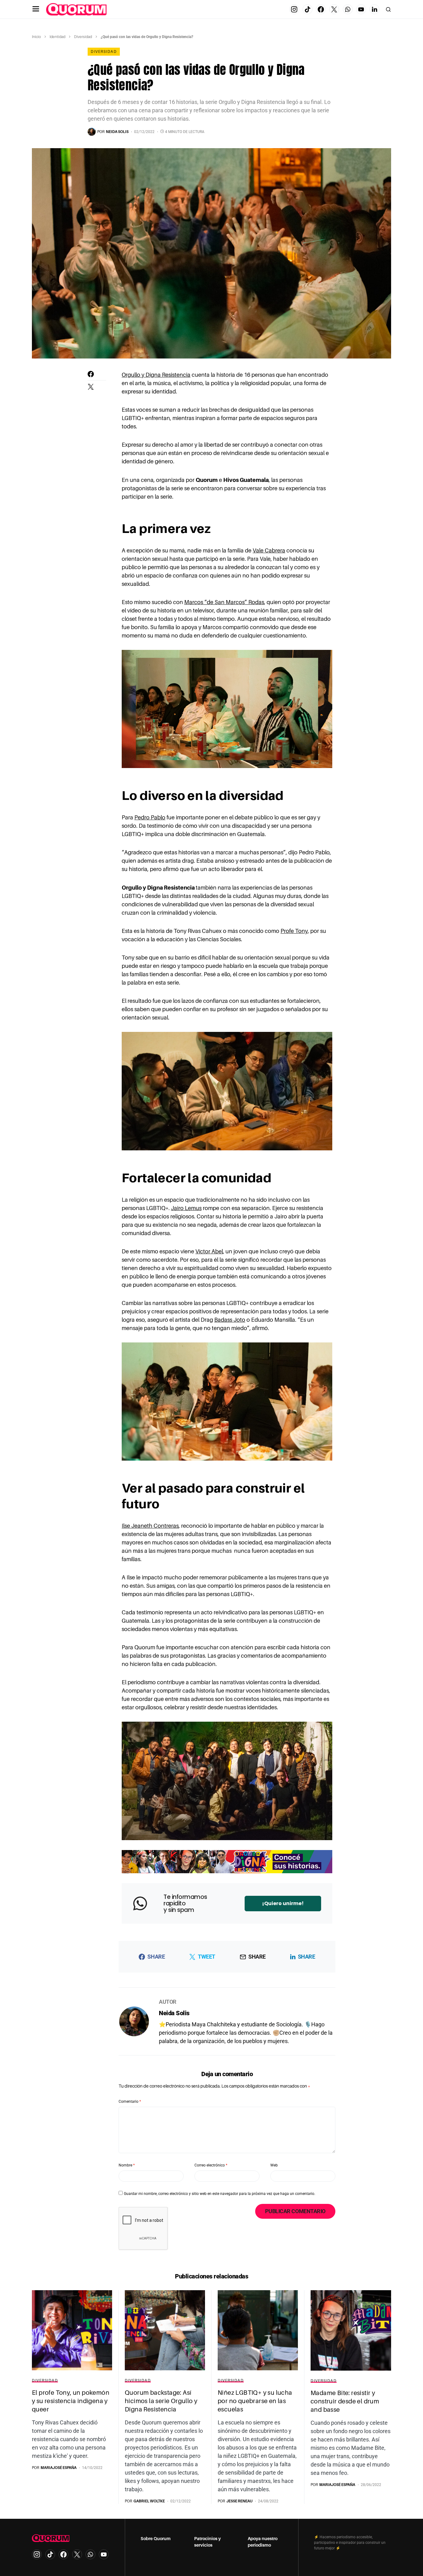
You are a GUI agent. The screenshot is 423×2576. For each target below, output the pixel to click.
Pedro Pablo (150, 818)
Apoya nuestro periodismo (263, 2542)
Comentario (130, 2102)
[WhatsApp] (348, 9)
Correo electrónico (211, 2165)
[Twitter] (334, 9)
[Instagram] (294, 9)
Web (274, 2165)
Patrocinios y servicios (207, 2542)
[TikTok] (307, 9)
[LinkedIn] (374, 9)
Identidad (57, 37)
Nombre (127, 2165)
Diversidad (83, 37)
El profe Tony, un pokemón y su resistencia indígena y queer (71, 2401)
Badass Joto (230, 1320)
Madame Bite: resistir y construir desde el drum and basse (345, 2401)
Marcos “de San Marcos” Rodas (224, 602)
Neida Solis (174, 2013)
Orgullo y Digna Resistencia (156, 375)
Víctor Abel (209, 1252)
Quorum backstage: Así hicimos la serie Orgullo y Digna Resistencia (161, 2401)
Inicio (36, 37)
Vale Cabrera (269, 551)
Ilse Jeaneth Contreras (150, 1526)
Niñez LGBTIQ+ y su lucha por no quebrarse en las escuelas (255, 2401)
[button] (36, 9)
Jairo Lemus (186, 1208)
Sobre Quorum (156, 2539)
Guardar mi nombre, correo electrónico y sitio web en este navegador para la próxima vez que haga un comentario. (220, 2194)
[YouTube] (361, 9)
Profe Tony (294, 931)
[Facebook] (321, 9)
